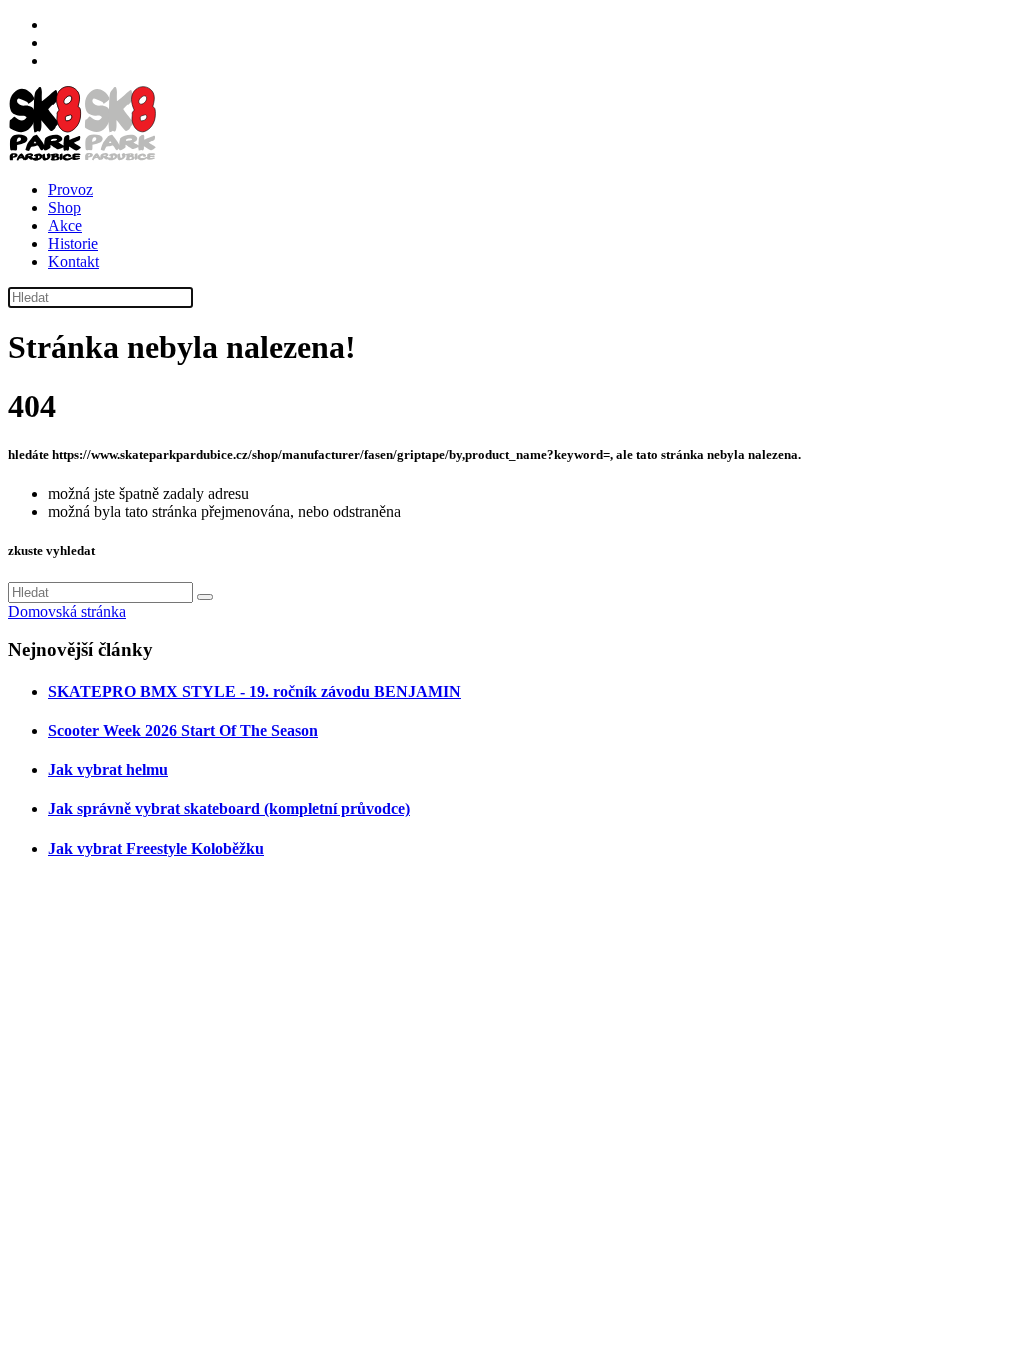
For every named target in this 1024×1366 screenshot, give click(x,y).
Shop (64, 207)
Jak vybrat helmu (108, 769)
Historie (73, 243)
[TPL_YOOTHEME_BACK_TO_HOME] (83, 155)
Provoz (70, 189)
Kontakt (73, 261)
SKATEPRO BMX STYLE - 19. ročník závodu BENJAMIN (254, 691)
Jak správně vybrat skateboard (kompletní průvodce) (229, 808)
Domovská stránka (67, 611)
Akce (65, 225)
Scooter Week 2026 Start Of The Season (183, 730)
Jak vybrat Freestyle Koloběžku (156, 848)
